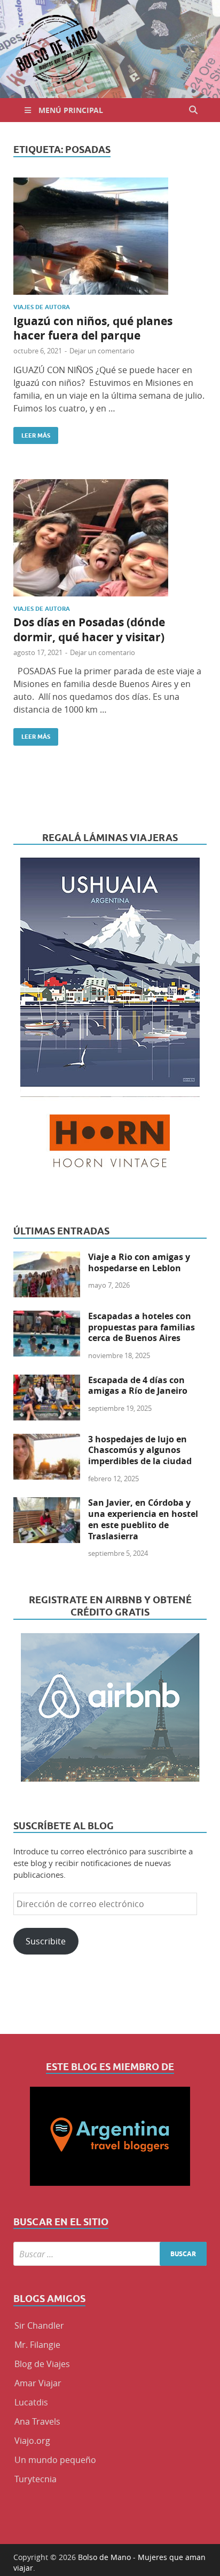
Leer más (32, 433)
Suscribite (46, 1941)
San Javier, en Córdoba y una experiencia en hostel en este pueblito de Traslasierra (143, 1519)
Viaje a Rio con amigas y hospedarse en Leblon (139, 1262)
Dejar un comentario (102, 351)
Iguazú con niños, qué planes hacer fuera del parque (93, 328)
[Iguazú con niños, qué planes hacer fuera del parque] (110, 236)
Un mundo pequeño (55, 2460)
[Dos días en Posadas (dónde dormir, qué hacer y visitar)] (110, 538)
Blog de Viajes (42, 2364)
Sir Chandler (39, 2325)
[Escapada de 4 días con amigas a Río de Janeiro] (47, 1381)
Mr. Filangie (37, 2345)
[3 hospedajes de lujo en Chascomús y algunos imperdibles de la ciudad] (47, 1440)
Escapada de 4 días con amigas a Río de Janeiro (138, 1386)
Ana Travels (37, 2421)
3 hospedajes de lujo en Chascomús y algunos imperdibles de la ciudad (140, 1450)
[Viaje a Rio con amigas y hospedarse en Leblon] (47, 1258)
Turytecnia (36, 2479)
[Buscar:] (110, 2254)
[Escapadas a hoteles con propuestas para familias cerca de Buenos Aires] (47, 1317)
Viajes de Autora (42, 307)
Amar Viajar (38, 2383)
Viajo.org (32, 2441)
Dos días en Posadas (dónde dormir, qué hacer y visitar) (89, 629)
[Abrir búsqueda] (193, 110)
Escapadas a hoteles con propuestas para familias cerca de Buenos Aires (142, 1327)
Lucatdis (31, 2402)
